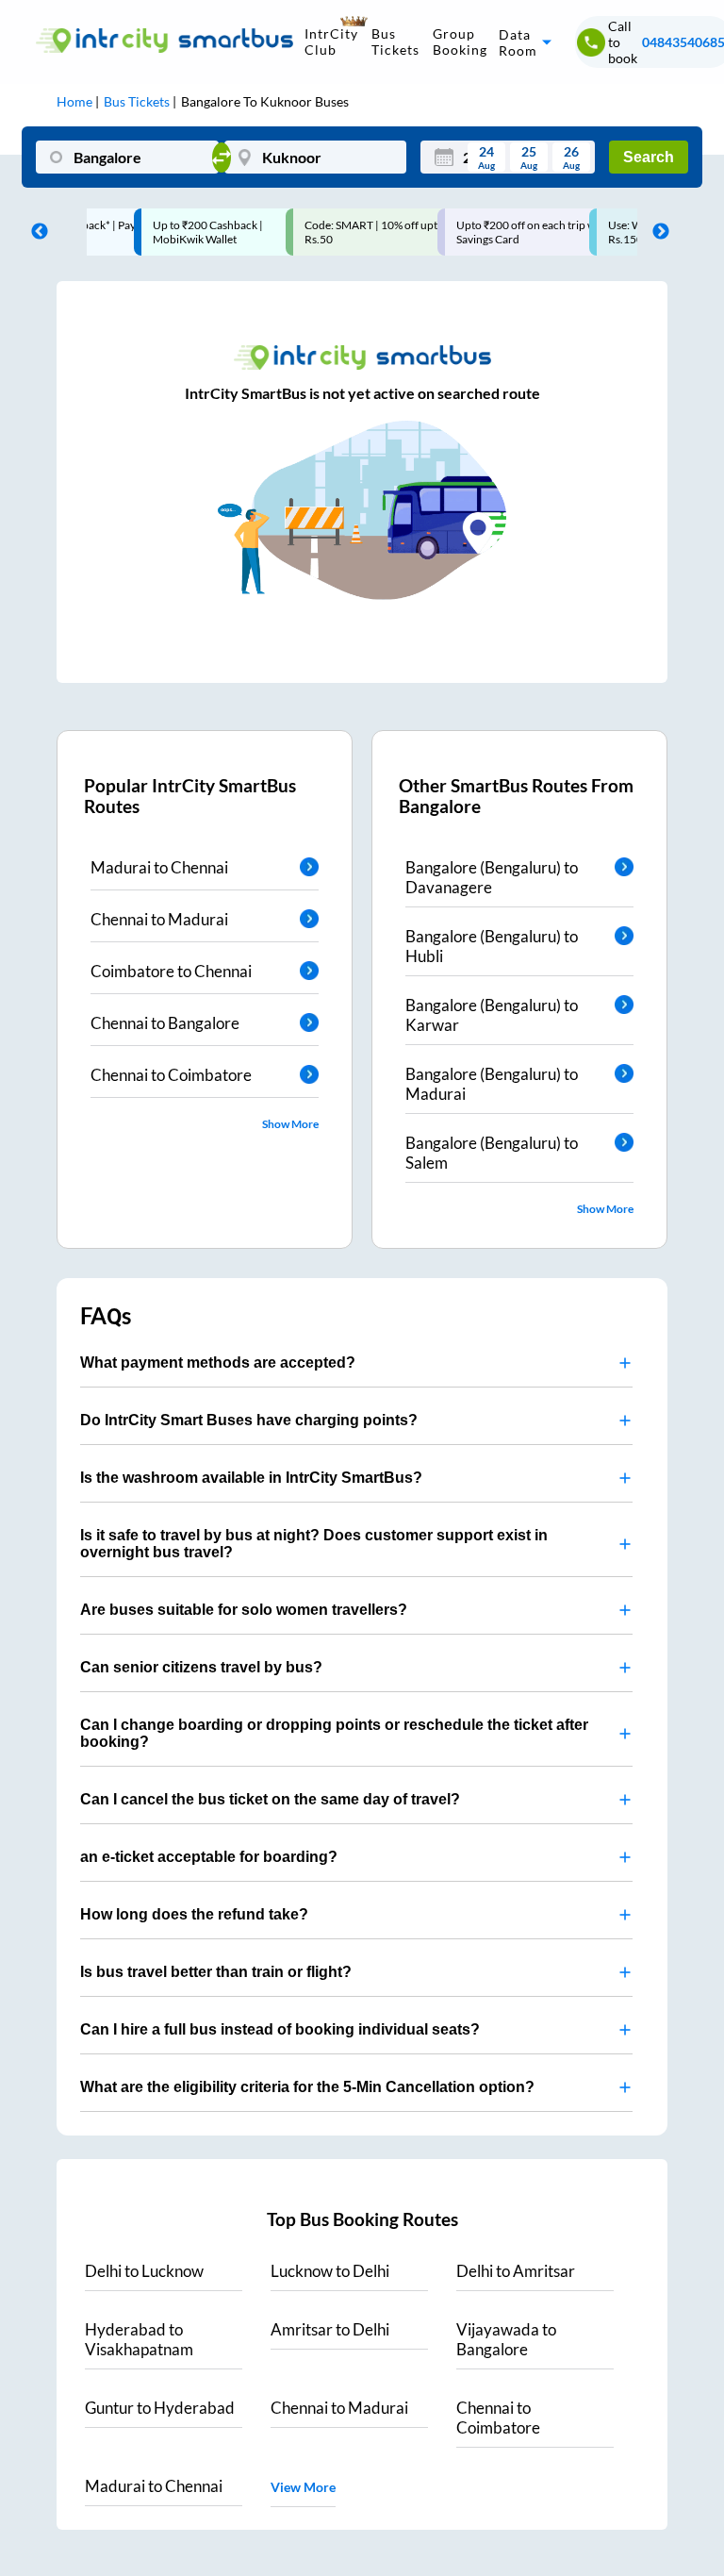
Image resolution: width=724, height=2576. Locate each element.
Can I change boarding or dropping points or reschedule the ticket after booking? (334, 1733)
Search (649, 157)
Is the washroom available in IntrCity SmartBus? (251, 1478)
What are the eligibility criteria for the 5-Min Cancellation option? (307, 2087)
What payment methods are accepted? (218, 1363)
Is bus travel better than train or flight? (216, 1972)
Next (656, 232)
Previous (35, 232)
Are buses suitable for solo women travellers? (244, 1610)
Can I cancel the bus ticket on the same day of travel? (270, 1799)
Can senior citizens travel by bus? (201, 1667)
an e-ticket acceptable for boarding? (209, 1857)
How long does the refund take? (194, 1914)
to (144, 2271)
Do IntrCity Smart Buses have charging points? (249, 1420)
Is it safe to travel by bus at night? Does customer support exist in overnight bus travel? (314, 1544)
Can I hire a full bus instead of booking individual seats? (280, 2029)
